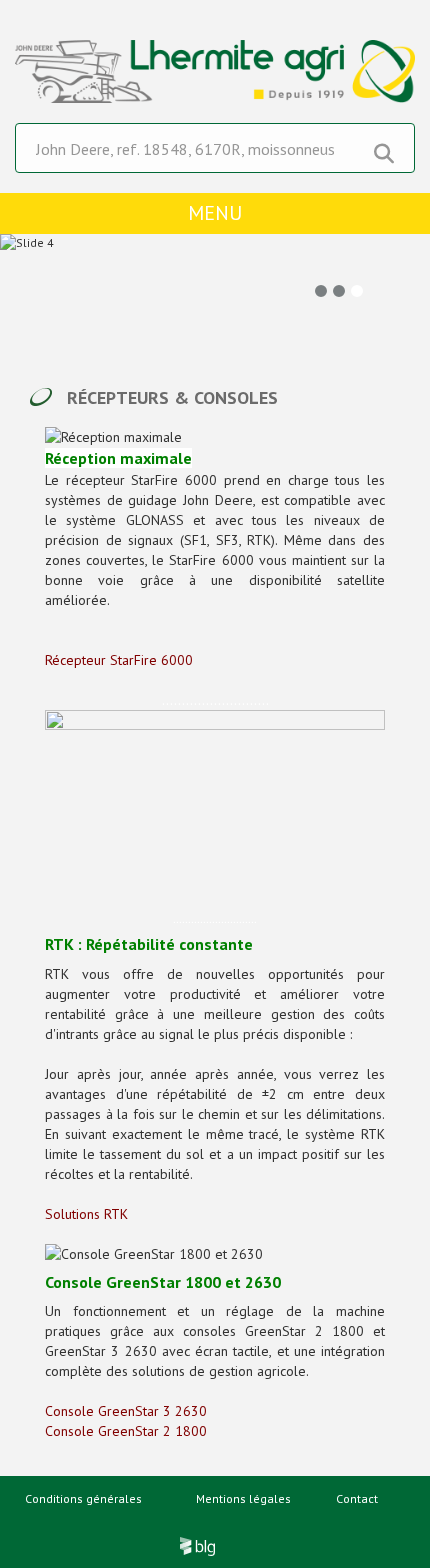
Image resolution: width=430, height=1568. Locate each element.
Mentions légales (243, 1498)
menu (215, 213)
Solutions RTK (86, 1214)
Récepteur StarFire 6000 (119, 660)
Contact (357, 1498)
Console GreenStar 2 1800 (126, 1431)
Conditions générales (83, 1498)
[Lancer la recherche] (384, 149)
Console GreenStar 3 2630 (126, 1411)
